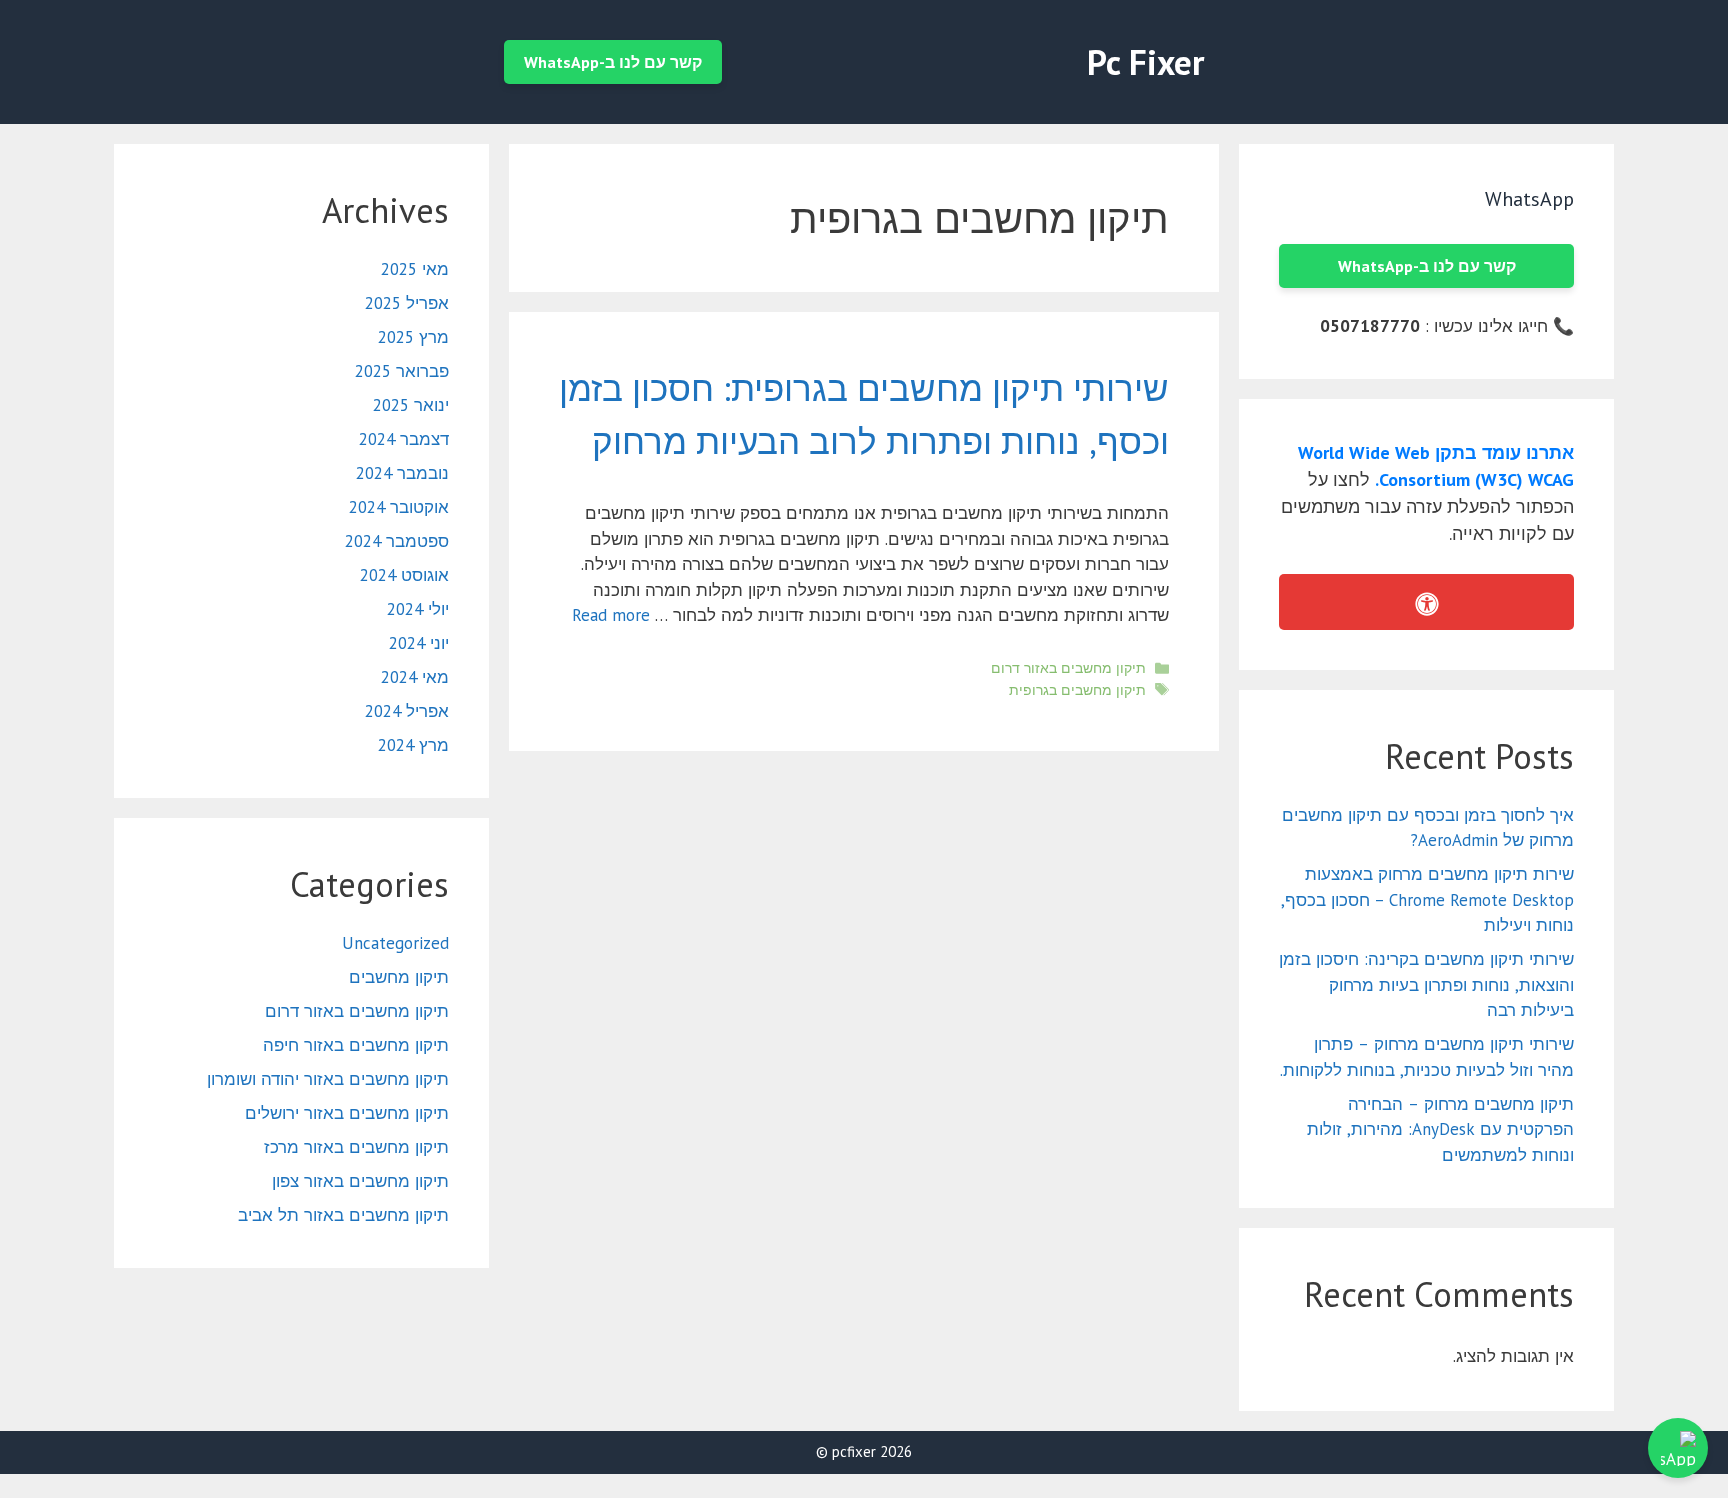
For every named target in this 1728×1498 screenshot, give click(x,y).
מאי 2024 (415, 677)
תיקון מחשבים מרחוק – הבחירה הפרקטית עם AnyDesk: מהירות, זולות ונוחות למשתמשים (1440, 1129)
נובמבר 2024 (402, 473)
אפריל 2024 (407, 711)
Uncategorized (395, 943)
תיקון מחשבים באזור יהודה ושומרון (328, 1079)
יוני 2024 (419, 643)
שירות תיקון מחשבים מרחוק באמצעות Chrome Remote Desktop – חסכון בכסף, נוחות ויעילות (1427, 899)
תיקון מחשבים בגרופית (1077, 689)
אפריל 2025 (407, 303)
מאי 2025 (415, 269)
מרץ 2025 (413, 337)
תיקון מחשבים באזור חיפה (356, 1045)
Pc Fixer (1145, 62)
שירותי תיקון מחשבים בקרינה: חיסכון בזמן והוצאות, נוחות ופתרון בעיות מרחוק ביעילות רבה (1426, 984)
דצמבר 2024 (404, 439)
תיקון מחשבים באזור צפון (360, 1181)
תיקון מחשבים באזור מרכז (356, 1147)
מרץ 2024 (413, 745)
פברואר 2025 (402, 371)
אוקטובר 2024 (399, 507)
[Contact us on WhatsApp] (1678, 1448)
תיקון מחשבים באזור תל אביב (343, 1215)
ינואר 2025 (411, 405)
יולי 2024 (418, 609)
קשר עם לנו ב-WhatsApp (613, 62)
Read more (611, 615)
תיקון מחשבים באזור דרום (1068, 667)
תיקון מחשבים (399, 977)
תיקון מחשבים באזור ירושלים (347, 1113)
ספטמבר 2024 (397, 541)
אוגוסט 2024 (404, 575)
